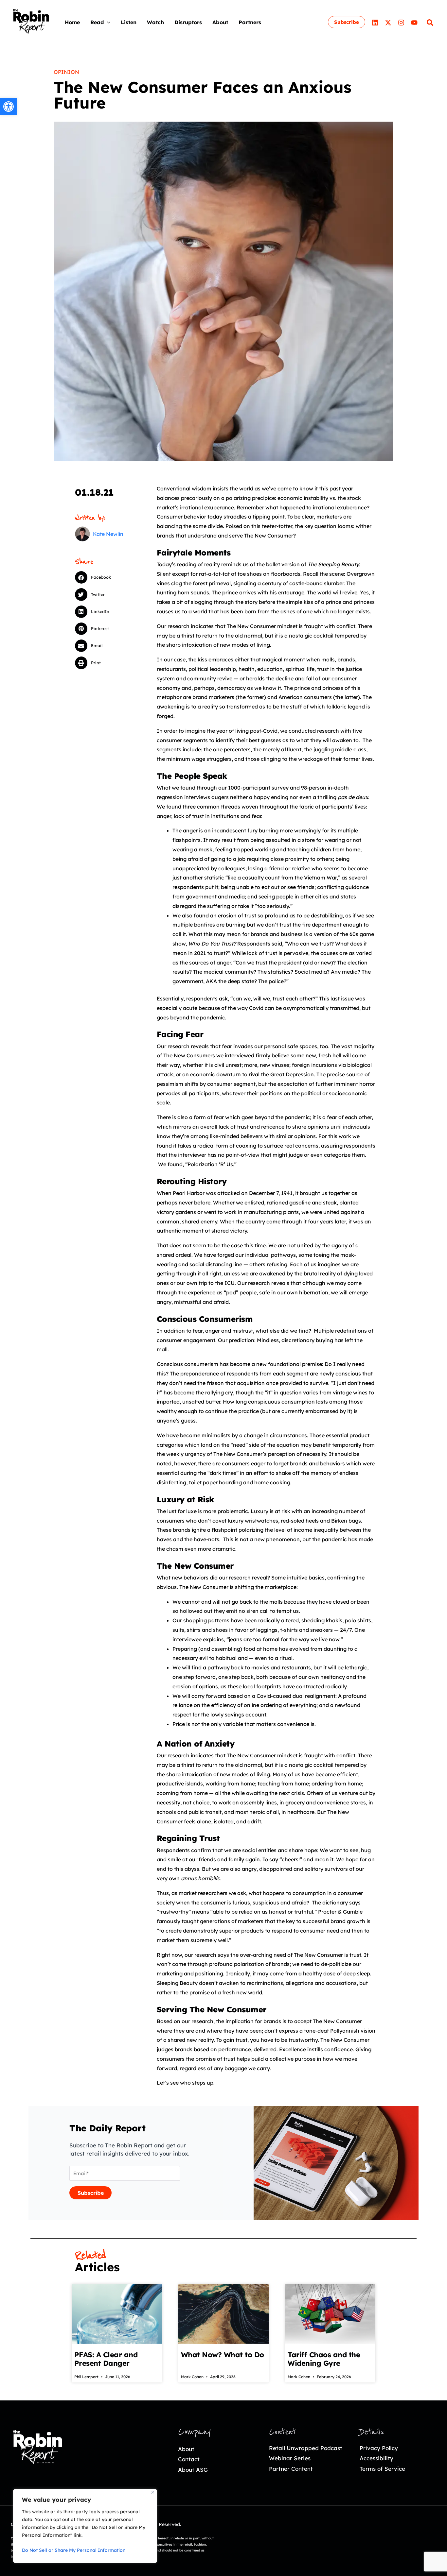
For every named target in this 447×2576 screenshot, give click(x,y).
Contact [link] (189, 2459)
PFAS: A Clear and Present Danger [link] (106, 2359)
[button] (107, 22)
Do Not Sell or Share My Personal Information (74, 2550)
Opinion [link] (66, 72)
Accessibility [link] (376, 2458)
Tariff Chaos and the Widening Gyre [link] (324, 2359)
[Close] (153, 2492)
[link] (9, 107)
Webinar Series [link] (290, 2458)
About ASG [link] (193, 2470)
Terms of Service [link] (382, 2469)
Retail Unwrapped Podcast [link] (306, 2448)
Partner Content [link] (291, 2469)
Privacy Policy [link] (379, 2448)
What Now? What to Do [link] (223, 2355)
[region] (85, 2526)
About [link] (186, 2449)
